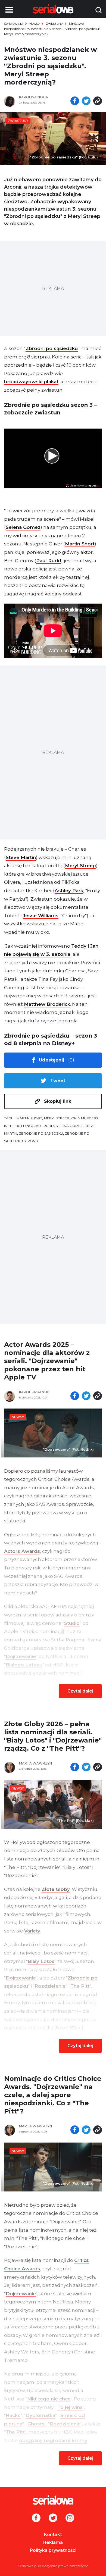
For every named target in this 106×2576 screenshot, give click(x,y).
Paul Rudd (49, 561)
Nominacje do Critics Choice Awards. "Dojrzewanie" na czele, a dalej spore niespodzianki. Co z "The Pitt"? (53, 2095)
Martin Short (80, 544)
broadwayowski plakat (31, 382)
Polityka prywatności (53, 2550)
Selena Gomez (23, 527)
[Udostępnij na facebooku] (75, 101)
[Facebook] (36, 2518)
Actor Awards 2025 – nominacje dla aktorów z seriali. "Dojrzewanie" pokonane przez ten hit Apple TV (47, 1361)
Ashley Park (69, 891)
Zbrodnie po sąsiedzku (41, 1133)
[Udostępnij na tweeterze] (86, 101)
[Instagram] (70, 2518)
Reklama (53, 2542)
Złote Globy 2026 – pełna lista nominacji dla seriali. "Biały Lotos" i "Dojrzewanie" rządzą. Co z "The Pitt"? (53, 1736)
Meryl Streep (80, 866)
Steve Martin (21, 857)
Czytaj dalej (80, 1691)
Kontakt (53, 2535)
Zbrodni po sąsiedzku (52, 348)
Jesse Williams (41, 916)
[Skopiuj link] (98, 101)
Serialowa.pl (14, 24)
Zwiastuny (54, 24)
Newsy (35, 24)
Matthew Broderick (47, 1004)
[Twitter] (53, 2518)
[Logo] (53, 2500)
